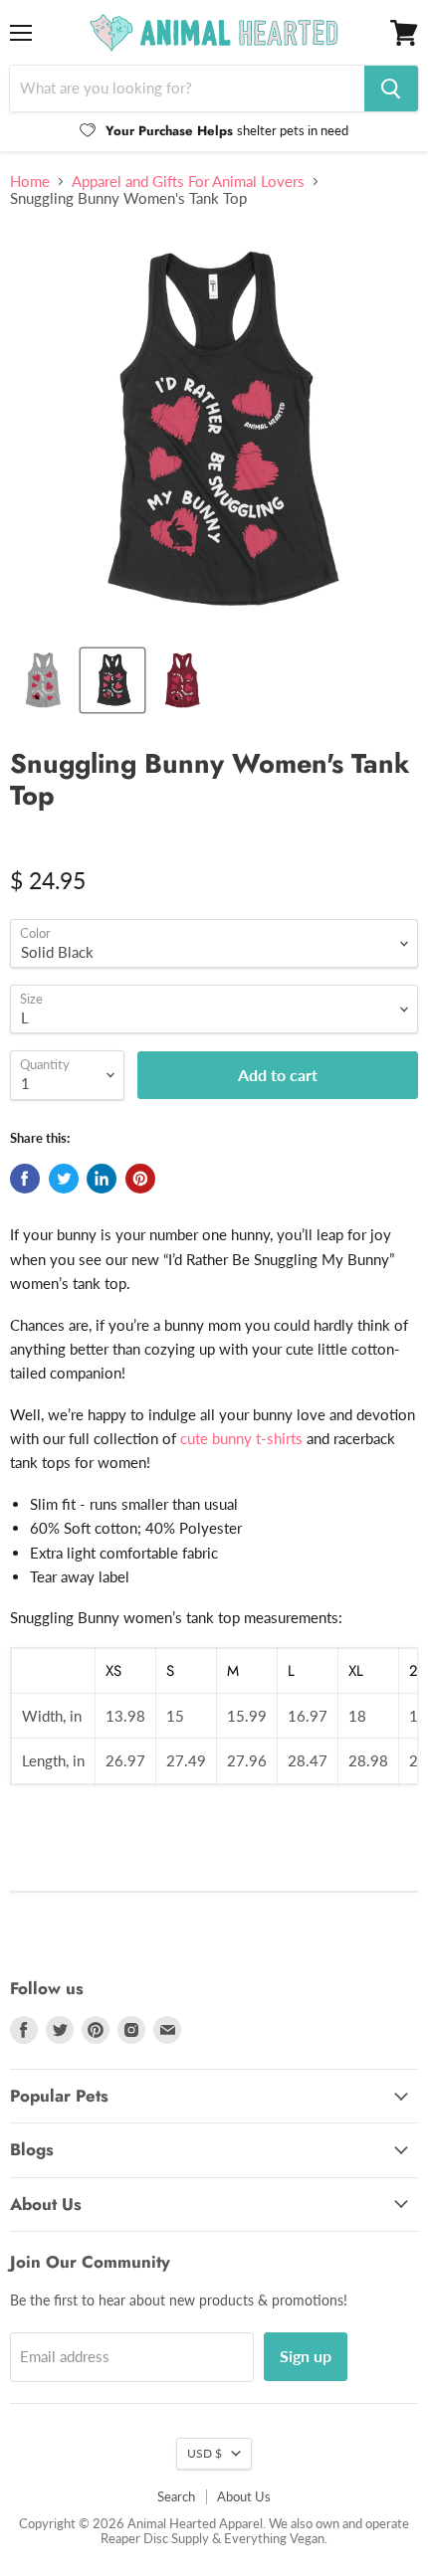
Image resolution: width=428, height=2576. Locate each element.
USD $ (205, 2453)
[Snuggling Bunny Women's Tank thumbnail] (182, 680)
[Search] (391, 89)
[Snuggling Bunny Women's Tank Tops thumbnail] (112, 680)
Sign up (306, 2356)
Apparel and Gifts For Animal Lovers (188, 182)
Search (176, 2496)
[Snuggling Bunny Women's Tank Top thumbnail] (43, 680)
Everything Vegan (274, 2538)
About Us (244, 2496)
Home (30, 182)
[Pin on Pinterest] (140, 1179)
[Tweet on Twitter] (64, 1179)
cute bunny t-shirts (241, 1438)
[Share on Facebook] (25, 1179)
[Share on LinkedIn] (102, 1179)
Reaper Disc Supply (155, 2538)
